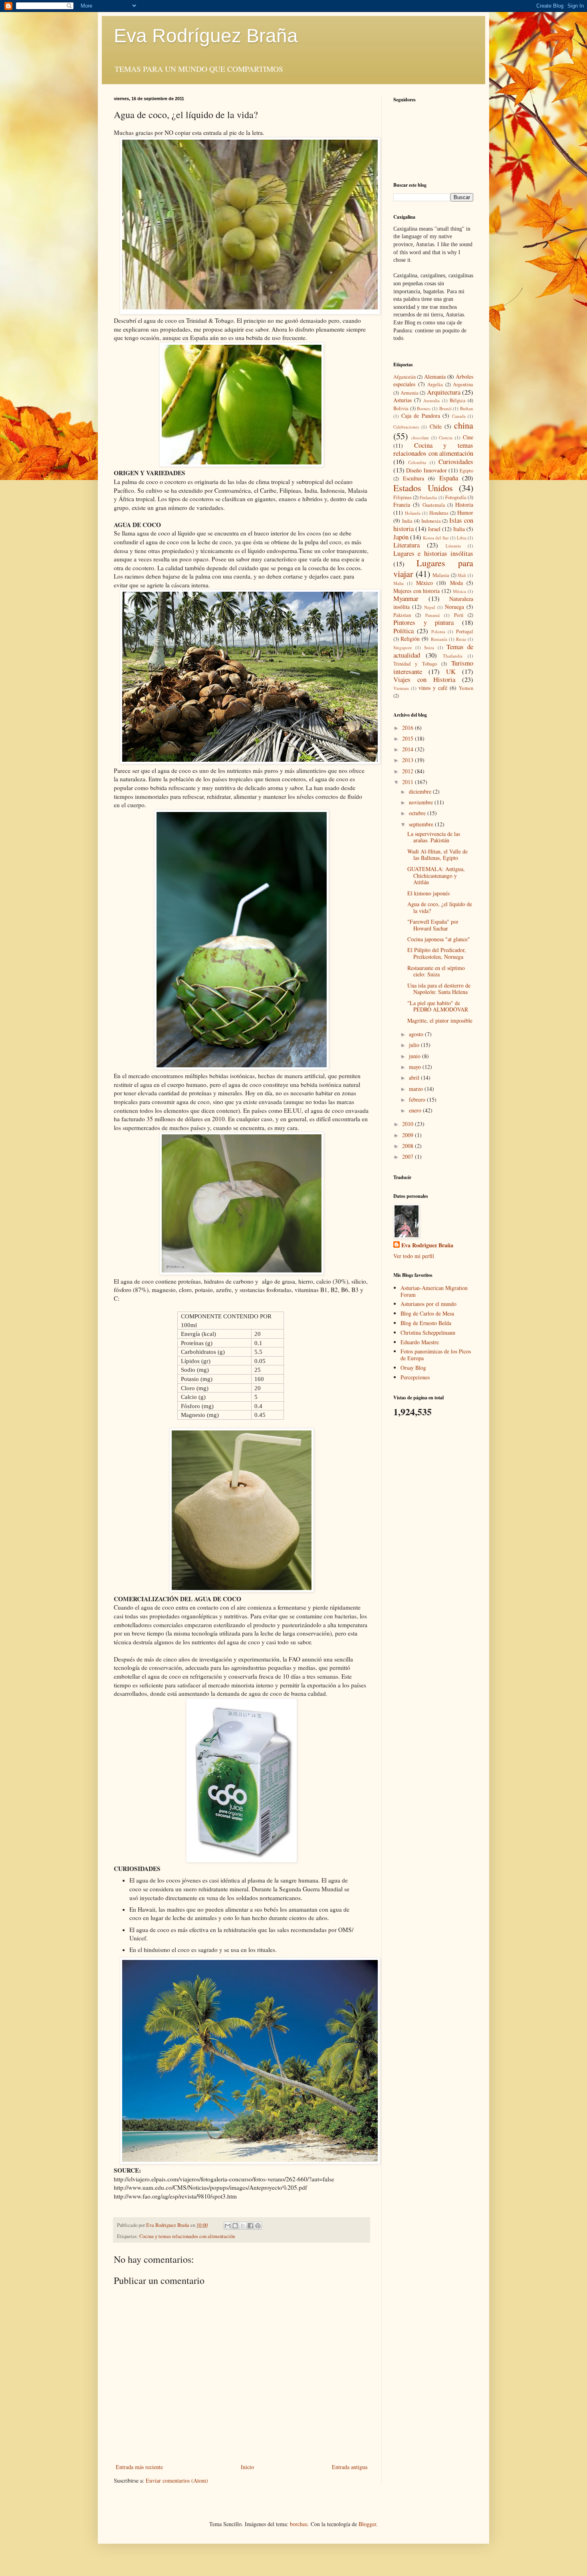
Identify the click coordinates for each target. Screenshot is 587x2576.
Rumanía (439, 639)
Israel (434, 529)
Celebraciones (406, 427)
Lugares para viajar (433, 568)
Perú (459, 615)
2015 (409, 738)
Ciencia (446, 438)
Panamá (432, 615)
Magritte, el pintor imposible (440, 1020)
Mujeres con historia (416, 591)
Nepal (429, 607)
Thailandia (453, 656)
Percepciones (415, 1377)
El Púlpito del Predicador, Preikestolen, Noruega (437, 953)
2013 (409, 760)
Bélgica (458, 400)
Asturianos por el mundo (428, 1304)
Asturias (403, 400)
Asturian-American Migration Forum (434, 1291)
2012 (409, 771)
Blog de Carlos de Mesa (427, 1313)
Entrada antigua (350, 2467)
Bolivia (401, 408)
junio (415, 1056)
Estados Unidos (423, 488)
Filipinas (403, 497)
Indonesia (431, 521)
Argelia (435, 384)
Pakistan (402, 615)
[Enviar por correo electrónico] (228, 2226)
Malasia (441, 575)
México (424, 583)
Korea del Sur (436, 538)
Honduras (439, 513)
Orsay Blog (413, 1368)
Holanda (413, 513)
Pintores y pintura (423, 622)
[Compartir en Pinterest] (258, 2226)
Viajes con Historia (424, 679)
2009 (409, 1135)
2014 (409, 749)
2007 (409, 1157)
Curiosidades (456, 461)
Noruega (454, 607)
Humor (465, 513)
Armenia (410, 393)
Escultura (413, 478)
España (449, 478)
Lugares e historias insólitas (433, 553)
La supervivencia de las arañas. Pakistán (434, 837)
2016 (409, 728)
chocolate (420, 438)
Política (404, 631)
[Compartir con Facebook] (250, 2226)
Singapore (403, 647)
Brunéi (445, 408)
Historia (464, 505)
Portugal (465, 631)
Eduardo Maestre (420, 1342)
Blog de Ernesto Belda (426, 1323)
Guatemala (434, 505)
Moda (456, 583)
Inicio (247, 2467)
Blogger (367, 2524)
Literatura (407, 545)
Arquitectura (444, 392)
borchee (299, 2524)
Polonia (438, 631)
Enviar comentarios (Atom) (177, 2480)
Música (459, 591)
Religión (410, 639)
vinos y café (433, 688)
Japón (401, 537)
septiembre (422, 824)
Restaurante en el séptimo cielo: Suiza (436, 971)
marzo (417, 1089)
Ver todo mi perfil (414, 1256)
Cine (468, 437)
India (407, 521)
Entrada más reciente (139, 2467)
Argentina (463, 384)
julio (415, 1045)
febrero (418, 1099)
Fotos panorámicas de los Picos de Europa (436, 1355)
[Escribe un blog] (235, 2226)
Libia (462, 538)
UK (451, 671)
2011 (409, 782)
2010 (409, 1124)
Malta (399, 583)
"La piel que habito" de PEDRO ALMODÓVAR (438, 1006)
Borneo (424, 408)
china (464, 425)
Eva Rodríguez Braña (206, 36)
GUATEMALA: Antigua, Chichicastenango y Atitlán (436, 876)
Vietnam (401, 688)
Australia (431, 400)
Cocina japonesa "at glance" (439, 939)
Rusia (461, 639)
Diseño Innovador (426, 470)
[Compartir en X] (243, 2226)
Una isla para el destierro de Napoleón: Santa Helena (439, 989)
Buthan (467, 408)
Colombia (417, 462)
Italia (459, 529)
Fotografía (456, 497)
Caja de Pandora (421, 416)
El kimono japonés (428, 893)
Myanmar (406, 598)
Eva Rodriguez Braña (427, 1245)
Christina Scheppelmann (428, 1332)
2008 (409, 1146)
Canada (459, 416)
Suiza (429, 647)
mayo (416, 1067)
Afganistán (405, 377)
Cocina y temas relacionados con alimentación (187, 2236)
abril (415, 1078)
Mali (462, 575)
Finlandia (428, 497)
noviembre (422, 802)
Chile (436, 426)
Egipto (466, 471)
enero (416, 1110)
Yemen (466, 688)
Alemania (435, 376)
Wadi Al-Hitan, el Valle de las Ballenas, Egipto (437, 855)
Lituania (453, 546)
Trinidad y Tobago (415, 664)
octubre (418, 813)
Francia (402, 505)
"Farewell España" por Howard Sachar (433, 925)
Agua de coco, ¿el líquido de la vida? (440, 907)
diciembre (421, 791)
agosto (417, 1034)
